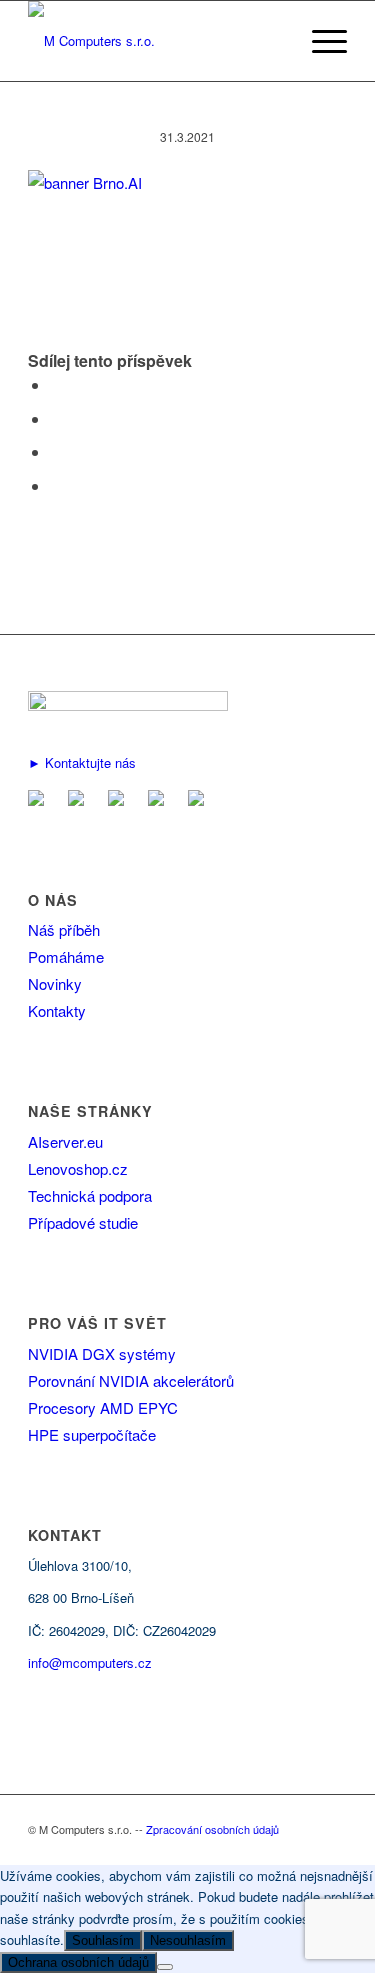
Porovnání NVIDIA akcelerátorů (131, 1380)
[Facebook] (80, 799)
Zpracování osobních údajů (212, 1829)
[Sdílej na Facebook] (56, 384)
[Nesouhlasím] (165, 1967)
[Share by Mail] (56, 485)
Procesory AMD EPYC (103, 1407)
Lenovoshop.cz (78, 1168)
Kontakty (57, 1010)
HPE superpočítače (92, 1434)
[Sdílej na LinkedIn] (56, 451)
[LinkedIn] (120, 799)
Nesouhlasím (188, 1940)
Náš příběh (64, 929)
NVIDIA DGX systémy (102, 1353)
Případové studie (83, 1222)
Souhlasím (103, 1940)
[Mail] (40, 799)
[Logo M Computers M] (155, 41)
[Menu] (319, 41)
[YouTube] (160, 799)
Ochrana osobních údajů (78, 1962)
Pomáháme (66, 956)
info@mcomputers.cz (90, 1662)
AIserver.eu (65, 1141)
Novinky (55, 983)
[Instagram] (200, 799)
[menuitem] (319, 41)
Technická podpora (90, 1195)
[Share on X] (56, 418)
